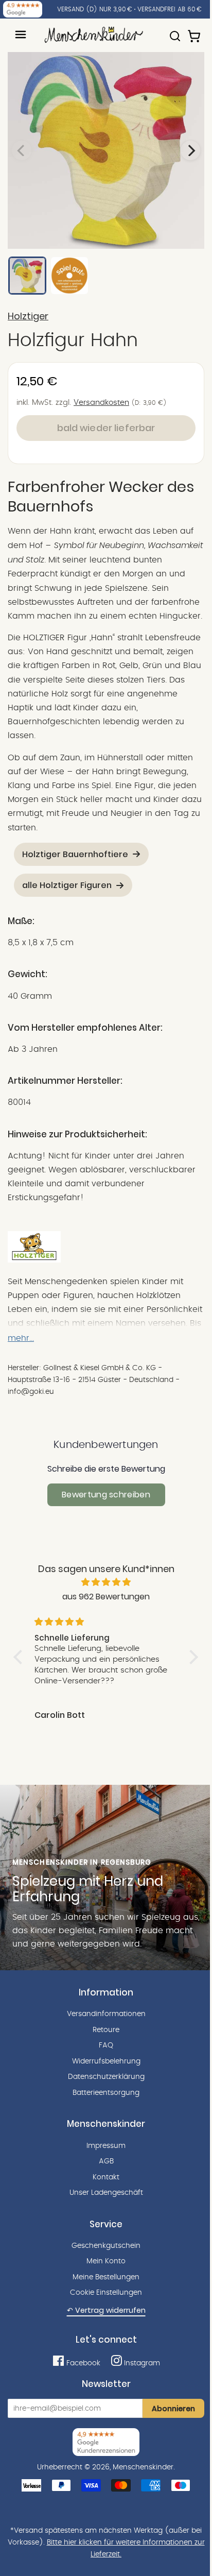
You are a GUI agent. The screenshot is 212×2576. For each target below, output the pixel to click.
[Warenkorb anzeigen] (195, 31)
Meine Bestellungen (106, 2277)
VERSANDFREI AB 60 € (170, 9)
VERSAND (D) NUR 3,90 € (95, 9)
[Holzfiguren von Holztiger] (34, 1260)
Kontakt (106, 2177)
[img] (106, 1582)
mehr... (21, 1338)
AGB (106, 2161)
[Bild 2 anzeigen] (69, 276)
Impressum (106, 2146)
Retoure (106, 2030)
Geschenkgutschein (106, 2246)
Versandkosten (101, 403)
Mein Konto (106, 2261)
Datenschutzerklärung (106, 2077)
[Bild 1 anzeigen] (27, 276)
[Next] (190, 150)
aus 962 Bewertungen (106, 1597)
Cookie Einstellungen (106, 2293)
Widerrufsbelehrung (106, 2061)
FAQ (106, 2045)
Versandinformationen (106, 2014)
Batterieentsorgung (106, 2093)
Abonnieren (173, 2409)
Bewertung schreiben (106, 1495)
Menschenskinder (143, 2467)
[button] (21, 1657)
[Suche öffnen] (175, 31)
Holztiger (28, 316)
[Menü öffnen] (21, 35)
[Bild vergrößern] (106, 150)
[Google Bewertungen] (23, 9)
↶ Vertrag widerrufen (106, 2310)
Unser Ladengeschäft (106, 2193)
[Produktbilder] (106, 150)
